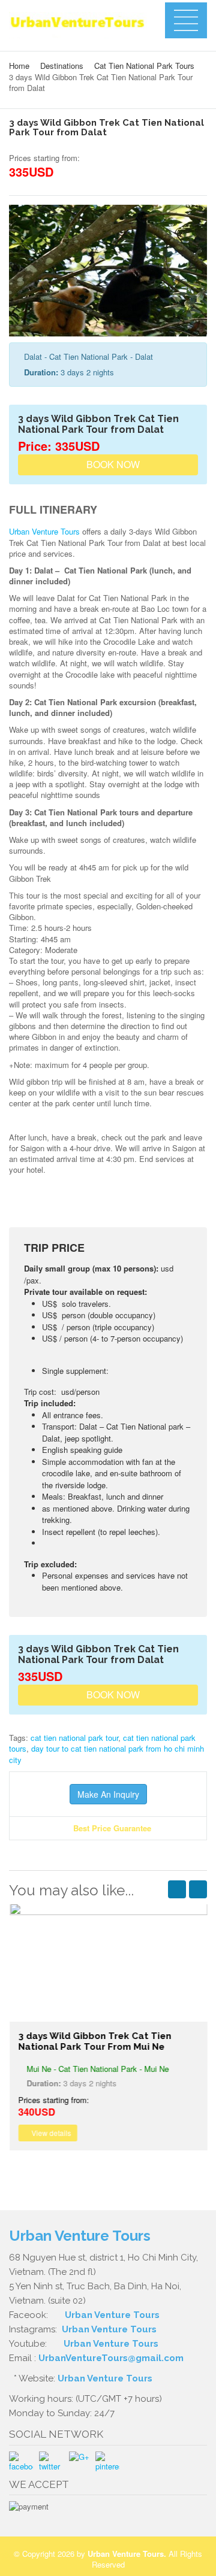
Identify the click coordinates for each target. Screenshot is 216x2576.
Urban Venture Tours (44, 531)
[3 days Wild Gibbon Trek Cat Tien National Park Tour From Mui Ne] (108, 1962)
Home (19, 66)
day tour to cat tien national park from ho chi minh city (106, 1754)
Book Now (112, 464)
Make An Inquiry (108, 1794)
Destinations (62, 66)
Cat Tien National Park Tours (144, 66)
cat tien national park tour (74, 1738)
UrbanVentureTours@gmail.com (111, 2358)
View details (50, 2133)
